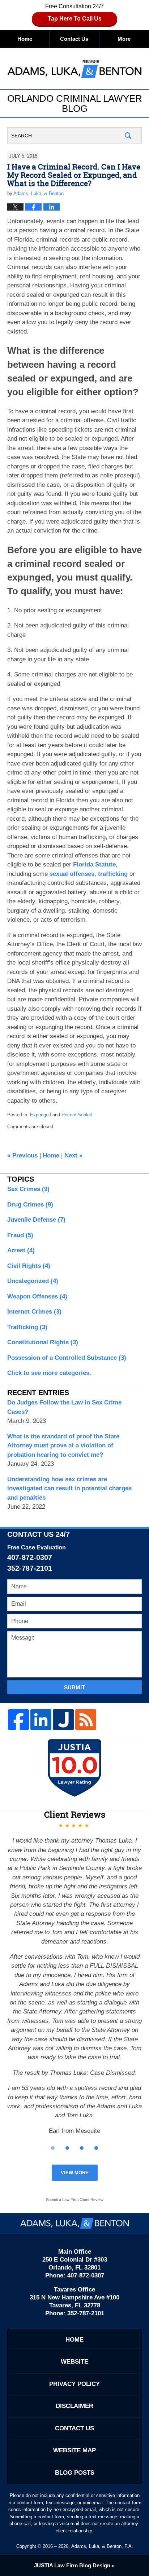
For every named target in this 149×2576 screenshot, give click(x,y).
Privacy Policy (74, 2384)
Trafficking (27, 1327)
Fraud (20, 1235)
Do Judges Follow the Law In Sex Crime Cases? (64, 1407)
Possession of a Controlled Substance (67, 1358)
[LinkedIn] (41, 1720)
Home (25, 39)
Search (128, 135)
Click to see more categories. (49, 1373)
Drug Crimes (30, 1205)
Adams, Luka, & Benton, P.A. (102, 2546)
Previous (22, 1155)
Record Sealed (77, 1115)
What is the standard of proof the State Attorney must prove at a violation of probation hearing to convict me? (63, 1446)
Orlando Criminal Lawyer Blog (75, 68)
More (124, 39)
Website (74, 2362)
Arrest (21, 1250)
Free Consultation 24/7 (74, 12)
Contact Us (74, 39)
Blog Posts (75, 2473)
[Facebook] (18, 1720)
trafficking (113, 874)
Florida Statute (94, 864)
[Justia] (63, 1720)
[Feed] (86, 1720)
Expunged (41, 1115)
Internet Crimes (34, 1312)
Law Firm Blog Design (72, 2565)
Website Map (74, 2450)
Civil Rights (29, 1266)
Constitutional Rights (43, 1342)
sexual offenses (72, 874)
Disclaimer (74, 2406)
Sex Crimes (28, 1189)
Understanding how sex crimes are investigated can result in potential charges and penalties (69, 1488)
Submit (74, 1687)
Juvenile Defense (36, 1220)
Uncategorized (33, 1281)
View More (75, 2173)
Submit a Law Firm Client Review (75, 2200)
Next (73, 1155)
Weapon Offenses (37, 1296)
